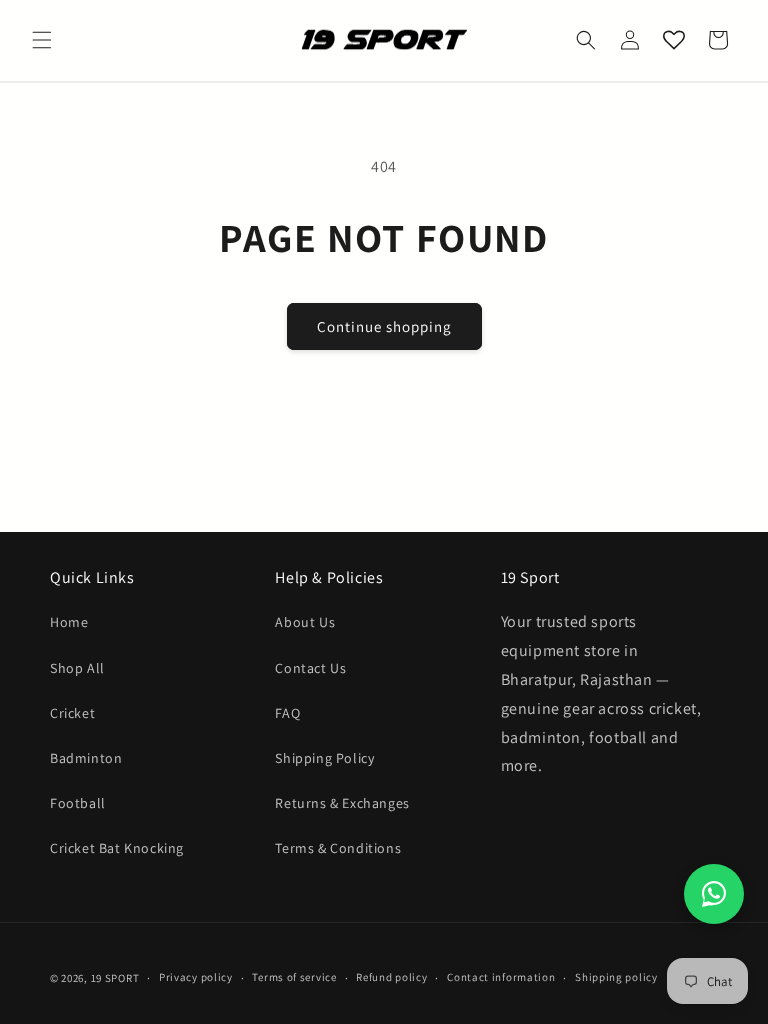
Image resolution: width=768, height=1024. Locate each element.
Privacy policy (196, 977)
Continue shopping (384, 326)
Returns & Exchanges (342, 803)
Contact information (501, 977)
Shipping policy (616, 977)
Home (69, 622)
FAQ (287, 713)
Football (78, 803)
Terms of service (294, 977)
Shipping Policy (324, 758)
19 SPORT (115, 978)
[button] (42, 40)
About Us (305, 622)
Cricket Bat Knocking (117, 848)
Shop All (77, 668)
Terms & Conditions (338, 848)
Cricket (72, 713)
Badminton (86, 758)
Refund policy (391, 977)
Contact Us (310, 668)
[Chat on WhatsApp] (714, 894)
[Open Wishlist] (674, 40)
